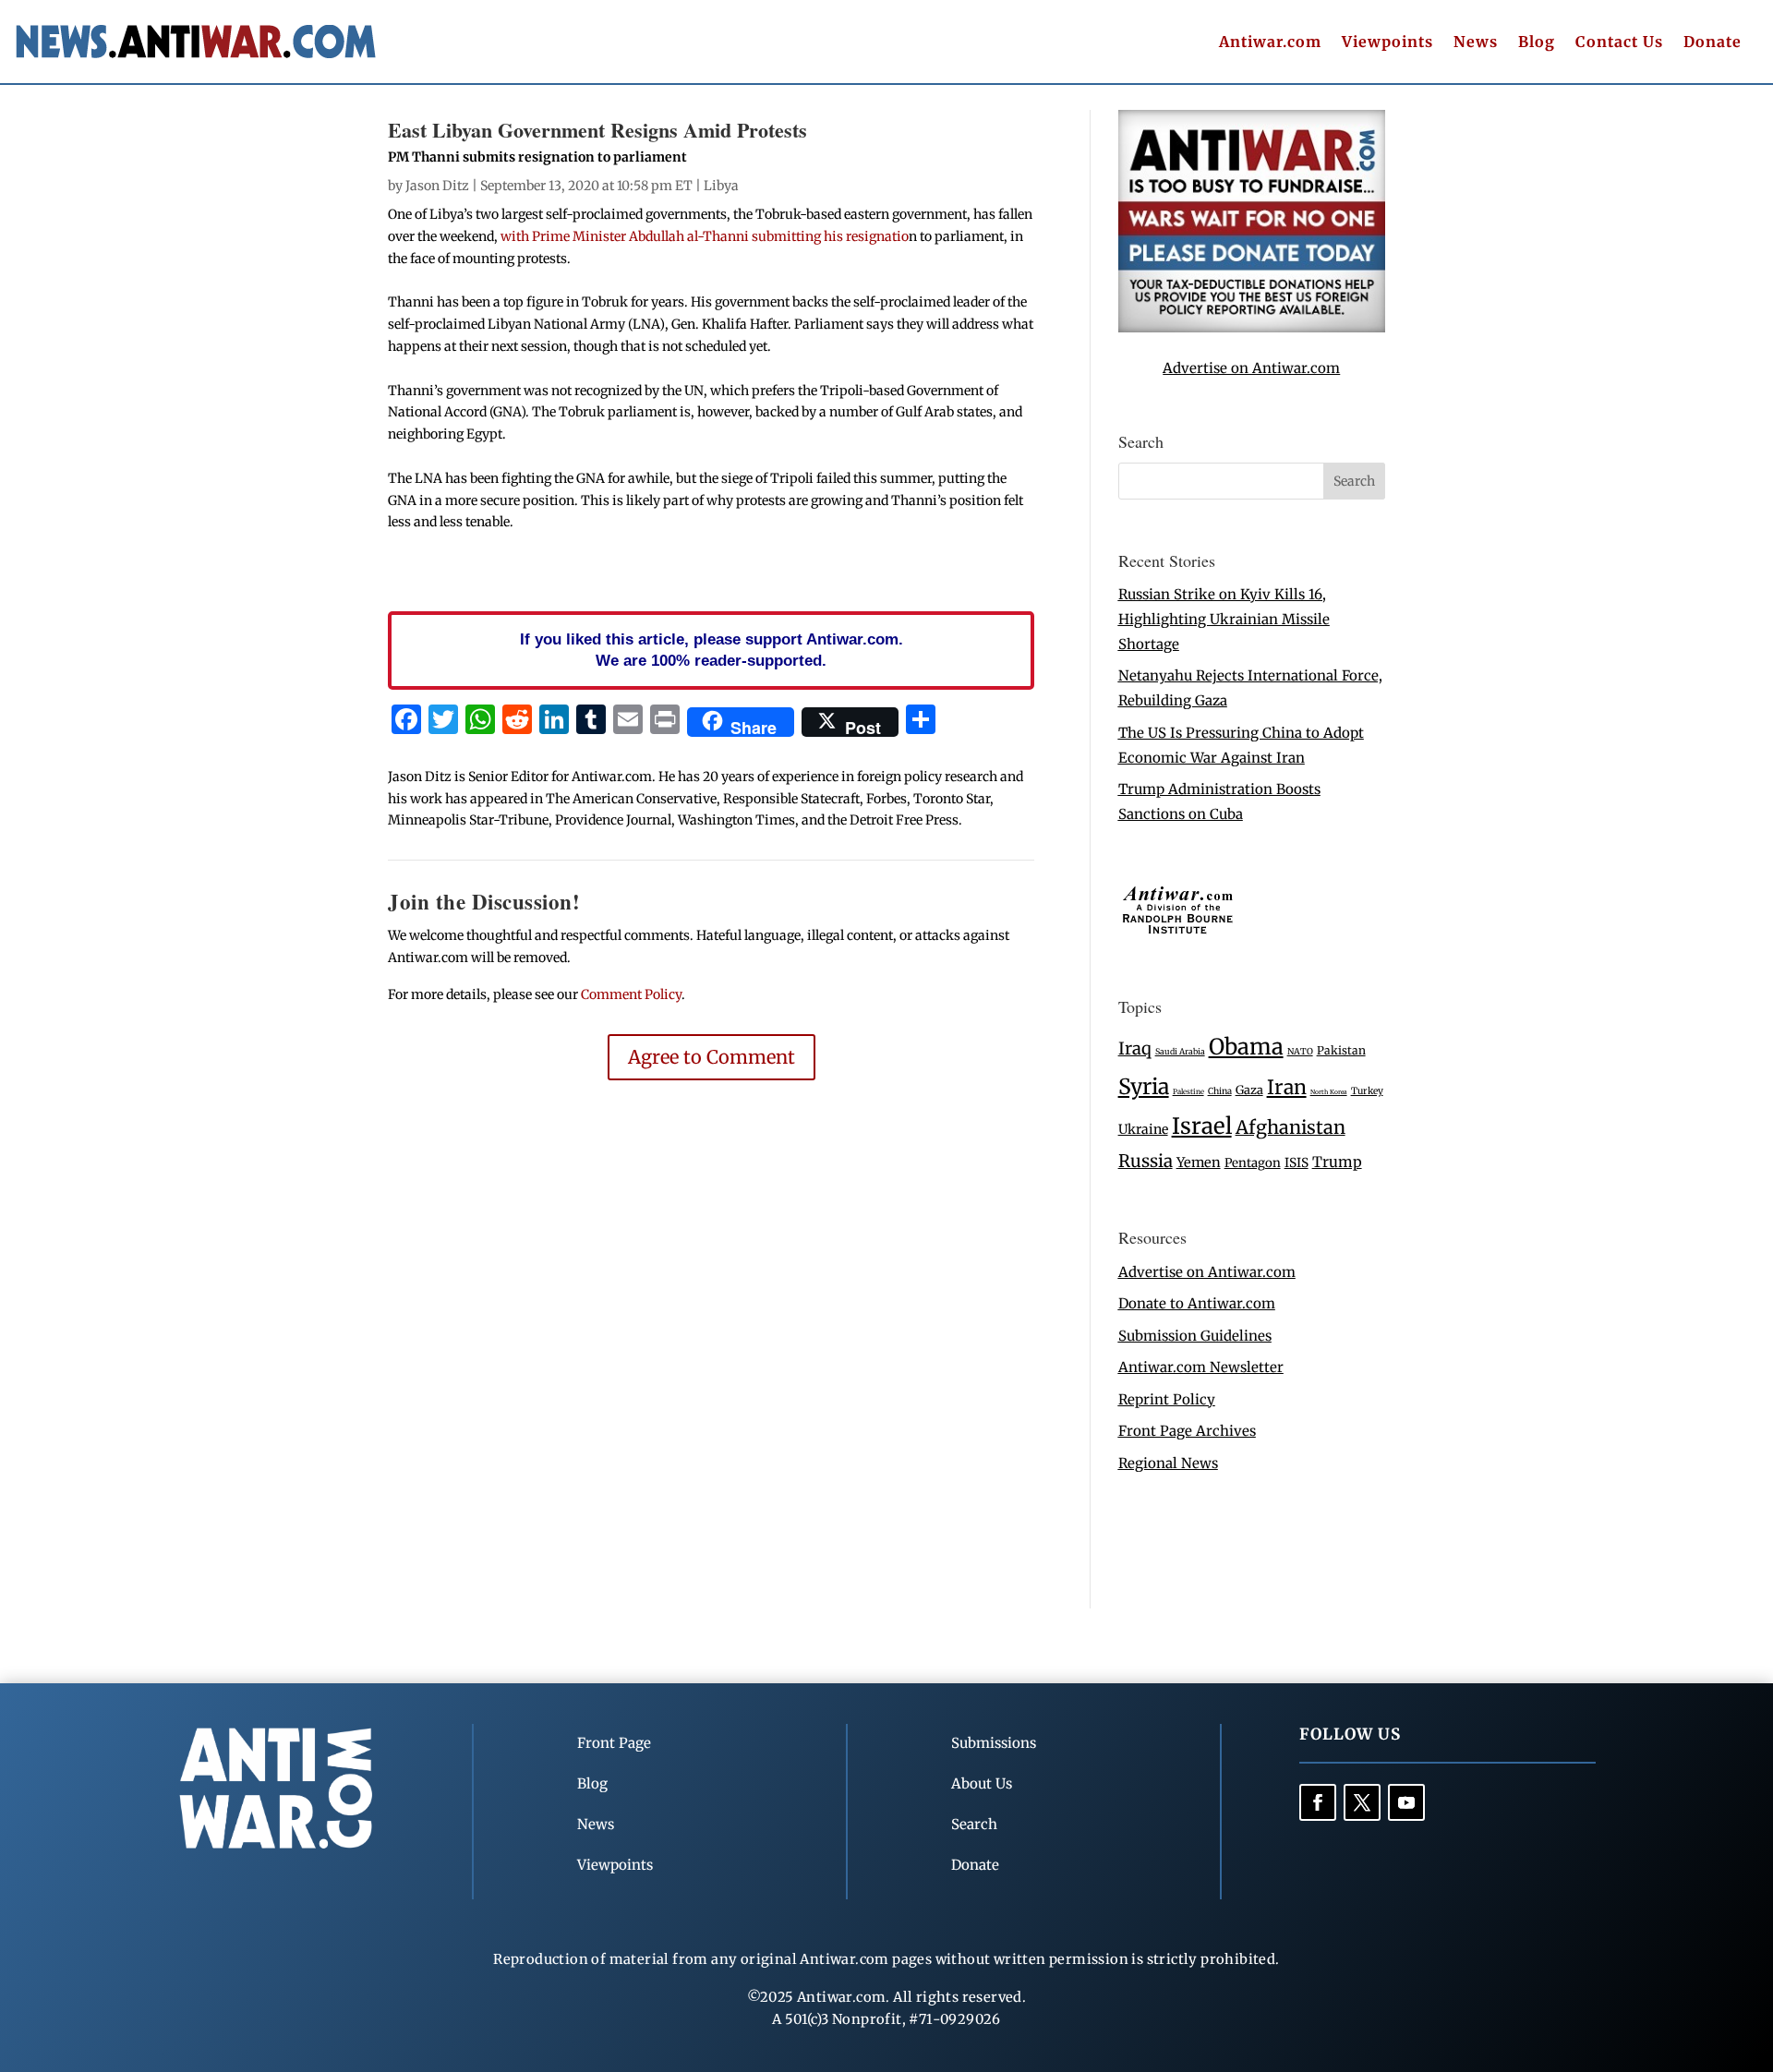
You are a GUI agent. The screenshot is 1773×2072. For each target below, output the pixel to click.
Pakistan (1341, 1050)
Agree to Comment (712, 1057)
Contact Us (1619, 43)
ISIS (1297, 1163)
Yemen (1199, 1162)
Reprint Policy (1167, 1399)
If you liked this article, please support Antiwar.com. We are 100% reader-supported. (712, 650)
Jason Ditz (437, 186)
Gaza (1249, 1090)
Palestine (1188, 1091)
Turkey (1367, 1091)
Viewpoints (1387, 43)
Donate (1713, 43)
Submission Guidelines (1195, 1336)
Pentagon (1253, 1163)
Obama (1246, 1047)
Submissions (994, 1743)
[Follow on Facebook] (1318, 1802)
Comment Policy (631, 994)
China (1220, 1091)
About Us (982, 1783)
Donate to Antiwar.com (1197, 1303)
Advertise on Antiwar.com (1251, 368)
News (1476, 43)
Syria (1144, 1086)
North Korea (1329, 1092)
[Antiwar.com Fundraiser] (1252, 327)
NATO (1300, 1052)
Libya (721, 186)
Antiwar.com (1270, 43)
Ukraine (1143, 1129)
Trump (1337, 1162)
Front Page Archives (1187, 1431)
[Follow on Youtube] (1406, 1802)
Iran (1287, 1087)
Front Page (614, 1743)
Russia (1146, 1161)
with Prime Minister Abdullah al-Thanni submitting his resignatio (705, 236)
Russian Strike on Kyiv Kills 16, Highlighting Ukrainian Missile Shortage (1224, 619)
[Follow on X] (1362, 1802)
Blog (1537, 43)
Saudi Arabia (1180, 1051)
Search (974, 1824)
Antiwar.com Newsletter (1201, 1367)
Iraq (1135, 1048)
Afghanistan (1291, 1127)
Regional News (1168, 1463)
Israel (1202, 1126)
